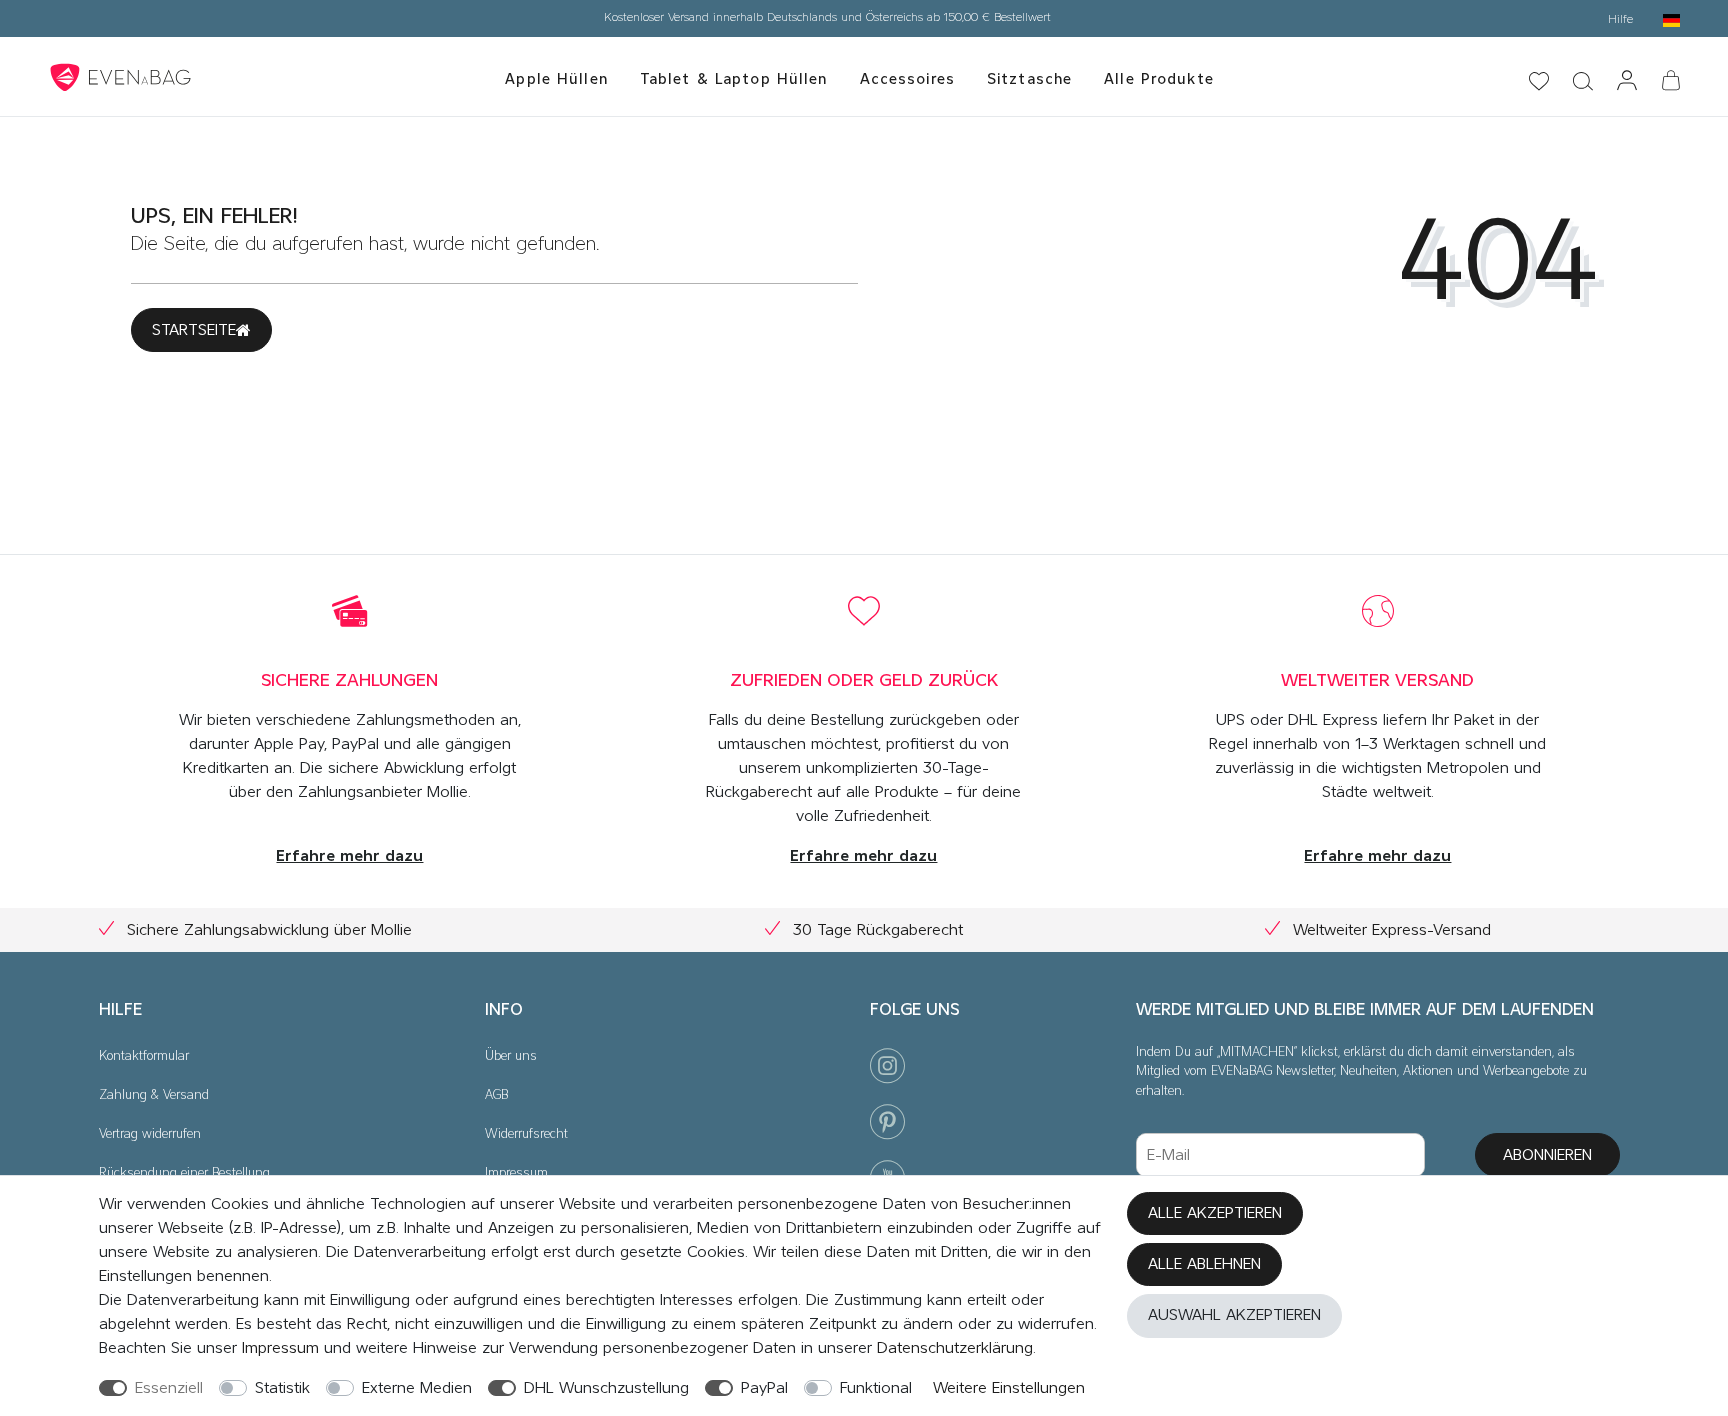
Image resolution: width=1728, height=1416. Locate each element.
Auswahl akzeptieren (1234, 1315)
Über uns (511, 1056)
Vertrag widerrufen (150, 1134)
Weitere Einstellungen (1009, 1388)
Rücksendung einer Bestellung (184, 1173)
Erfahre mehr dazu (349, 856)
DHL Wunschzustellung (606, 1388)
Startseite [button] (194, 330)
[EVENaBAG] (123, 77)
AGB (496, 1095)
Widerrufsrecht (526, 1134)
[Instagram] (887, 1070)
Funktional (876, 1388)
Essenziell (169, 1388)
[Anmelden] (1627, 82)
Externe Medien (417, 1388)
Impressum (516, 1173)
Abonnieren (1547, 1155)
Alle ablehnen (1204, 1264)
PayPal (764, 1388)
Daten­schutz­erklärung (955, 1348)
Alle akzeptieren (1215, 1213)
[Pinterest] (887, 1126)
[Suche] (1221, 38)
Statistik (282, 1388)
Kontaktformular (144, 1056)
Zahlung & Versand (154, 1095)
